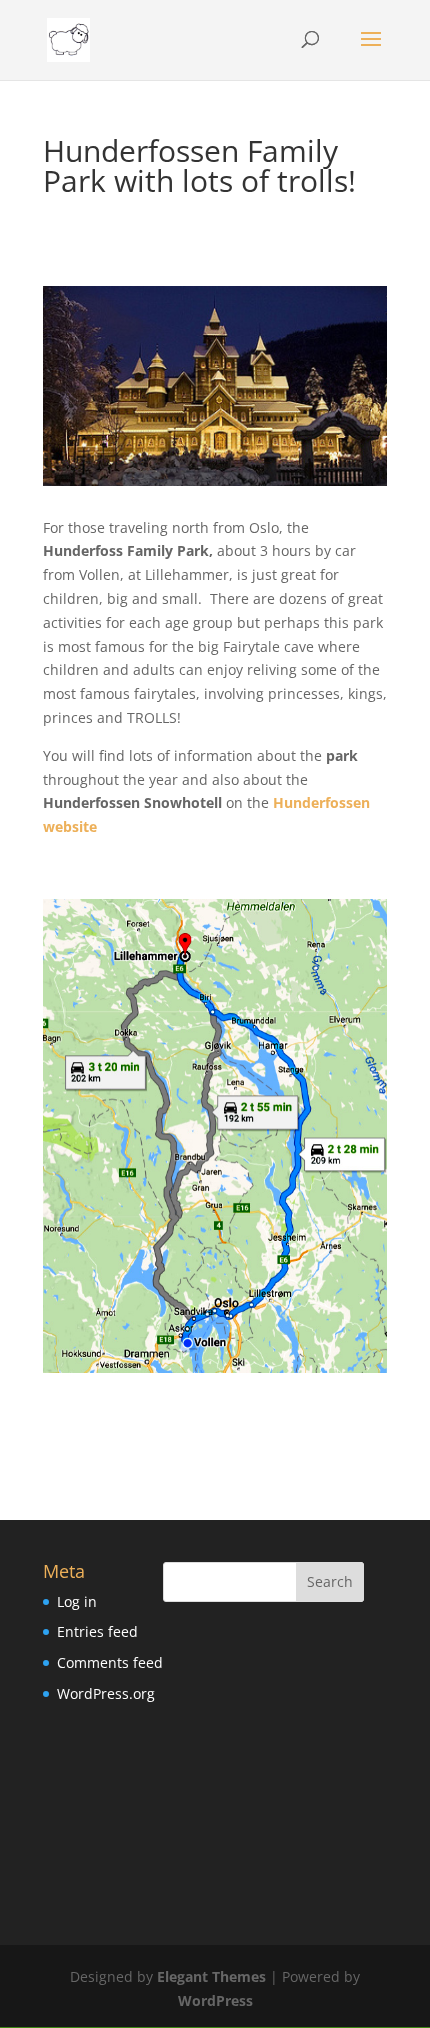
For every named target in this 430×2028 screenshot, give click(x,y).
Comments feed (110, 1662)
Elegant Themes (211, 1976)
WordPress (215, 2000)
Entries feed (97, 1631)
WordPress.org (106, 1693)
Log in (77, 1601)
